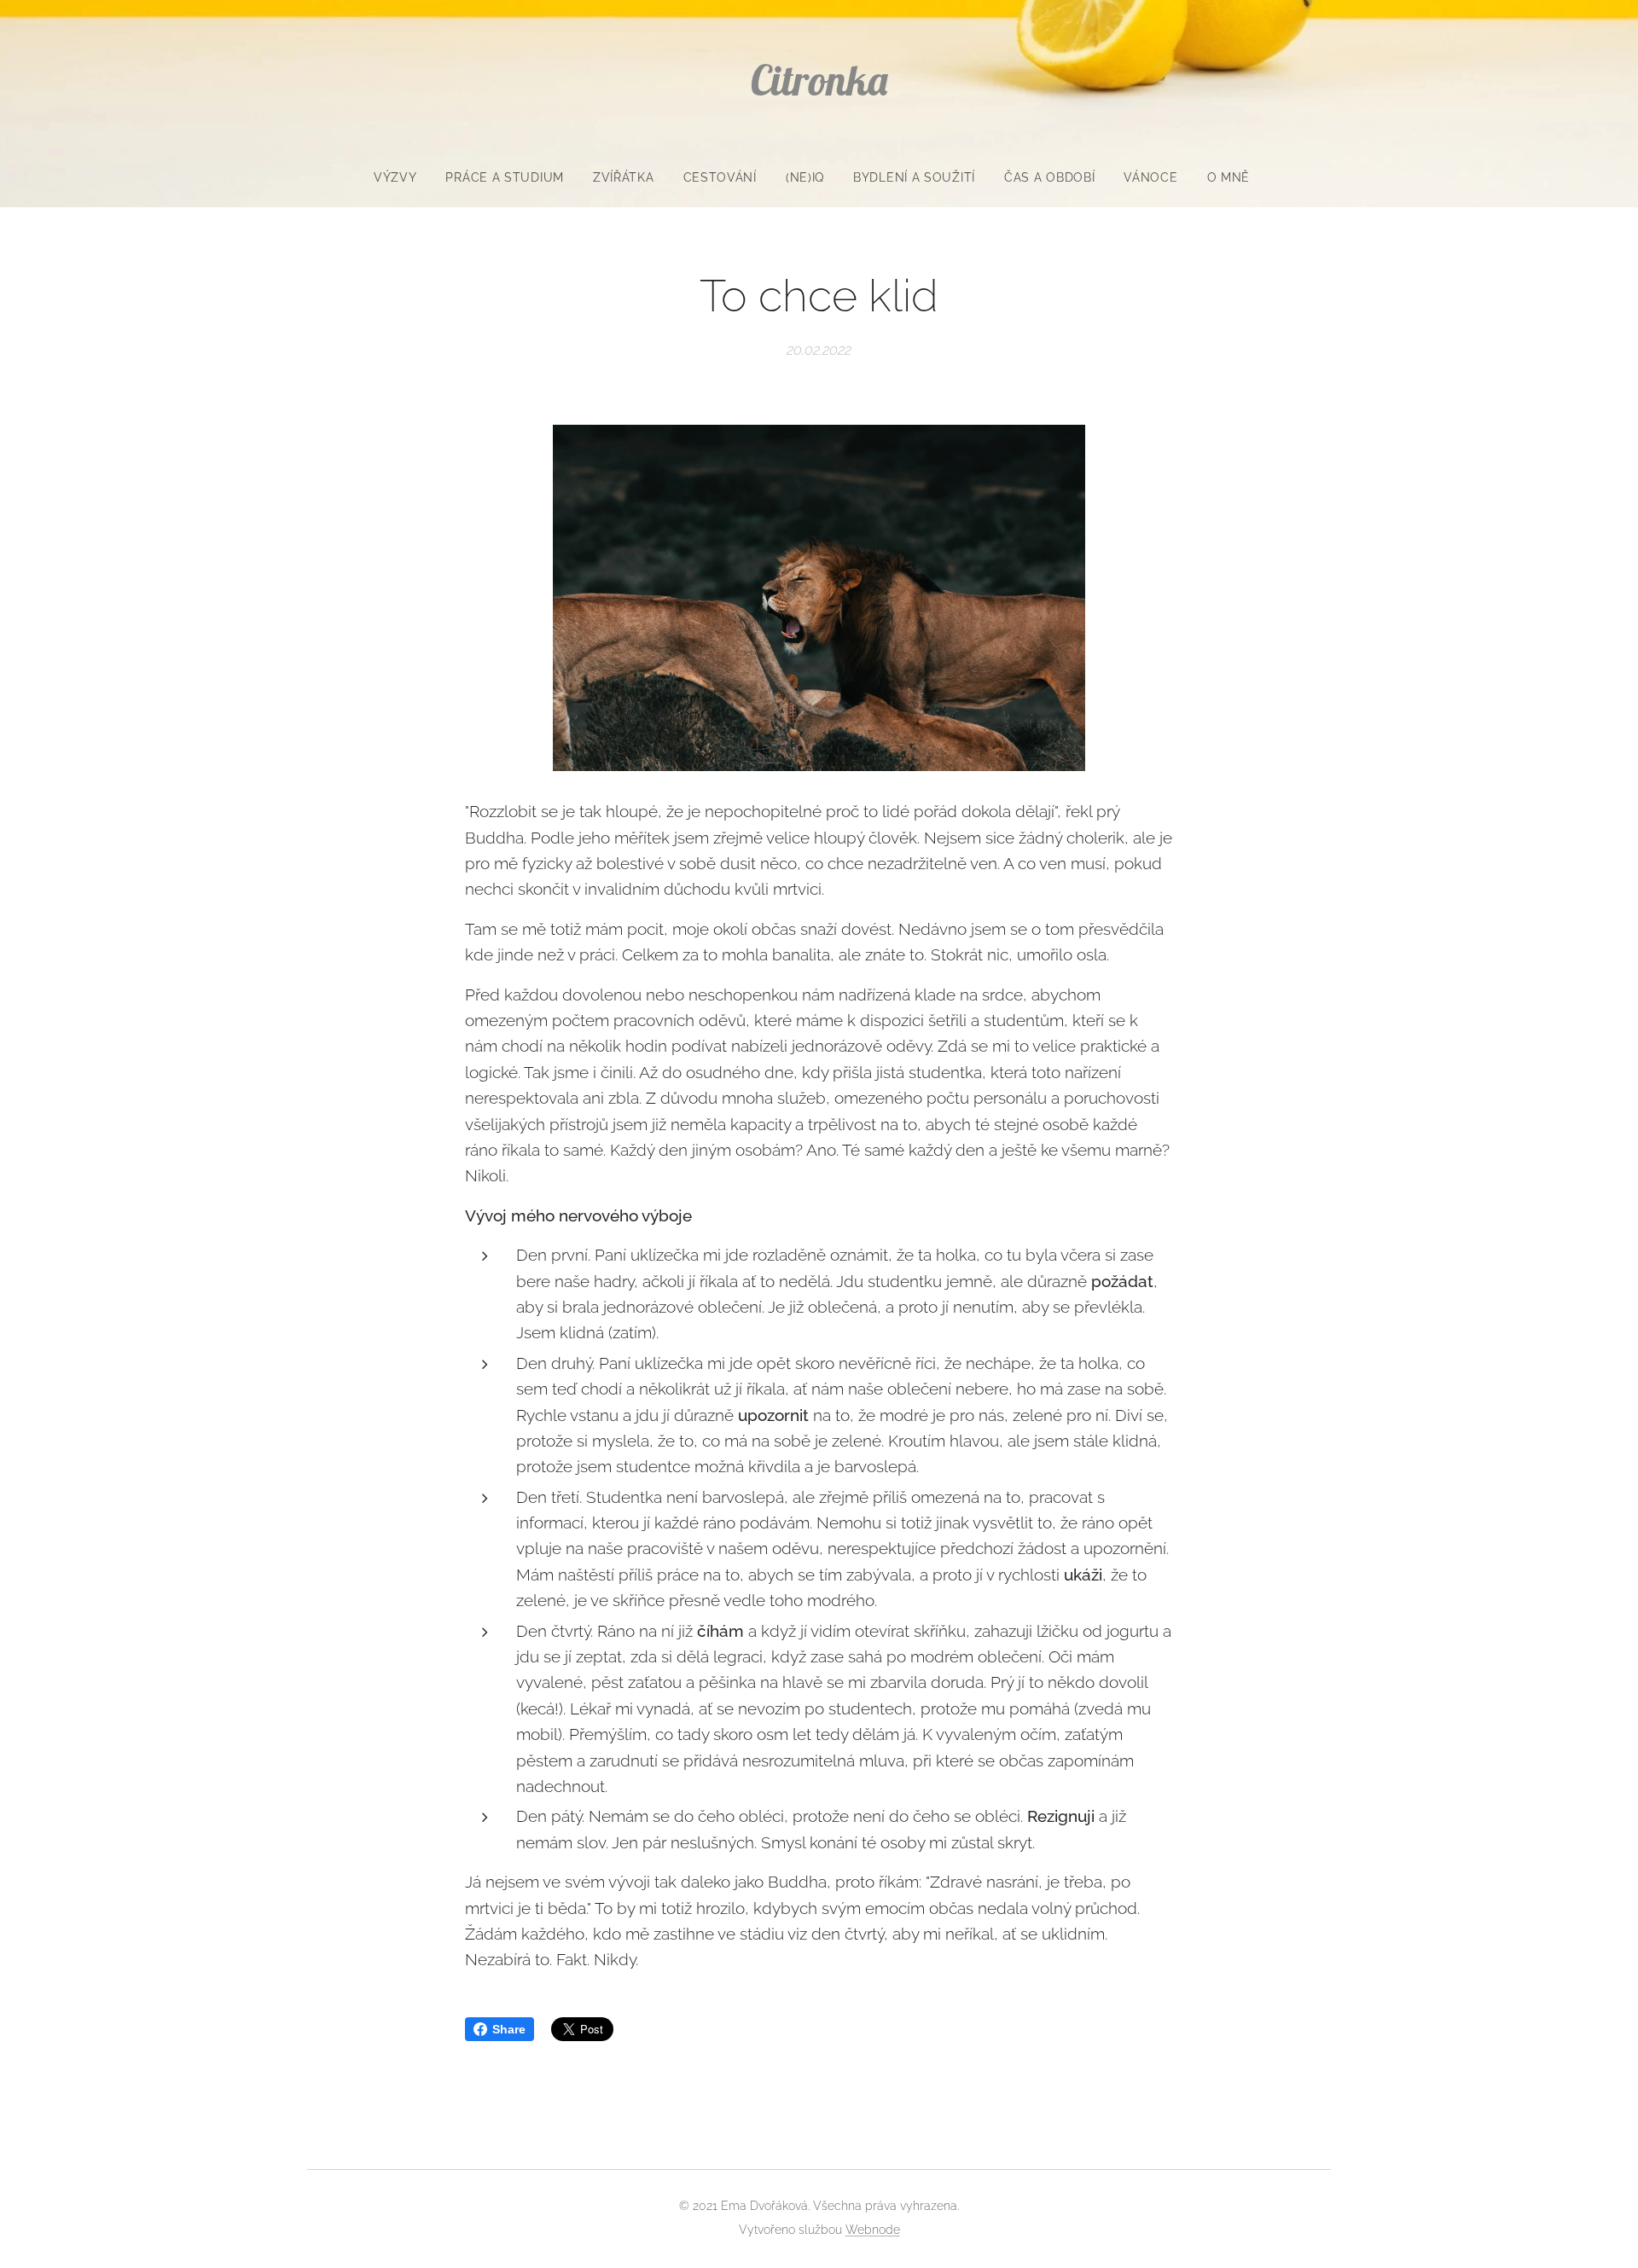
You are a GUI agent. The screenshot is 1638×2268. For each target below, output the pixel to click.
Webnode (873, 2230)
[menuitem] (403, 177)
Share (509, 2029)
